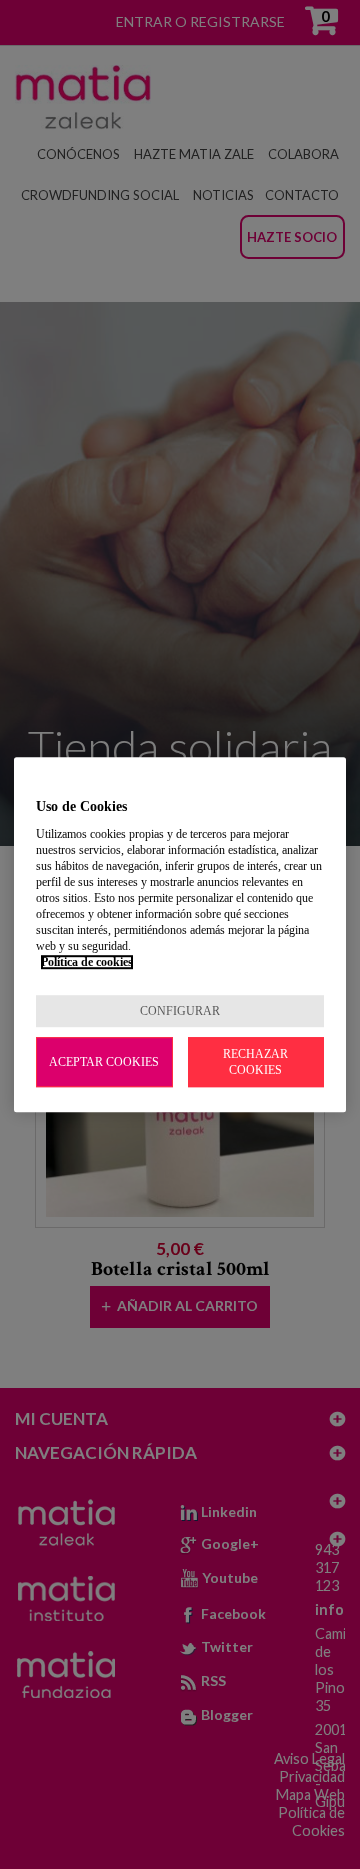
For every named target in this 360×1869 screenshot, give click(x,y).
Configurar (180, 1011)
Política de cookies (87, 962)
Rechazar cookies (255, 1062)
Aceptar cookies (104, 1062)
